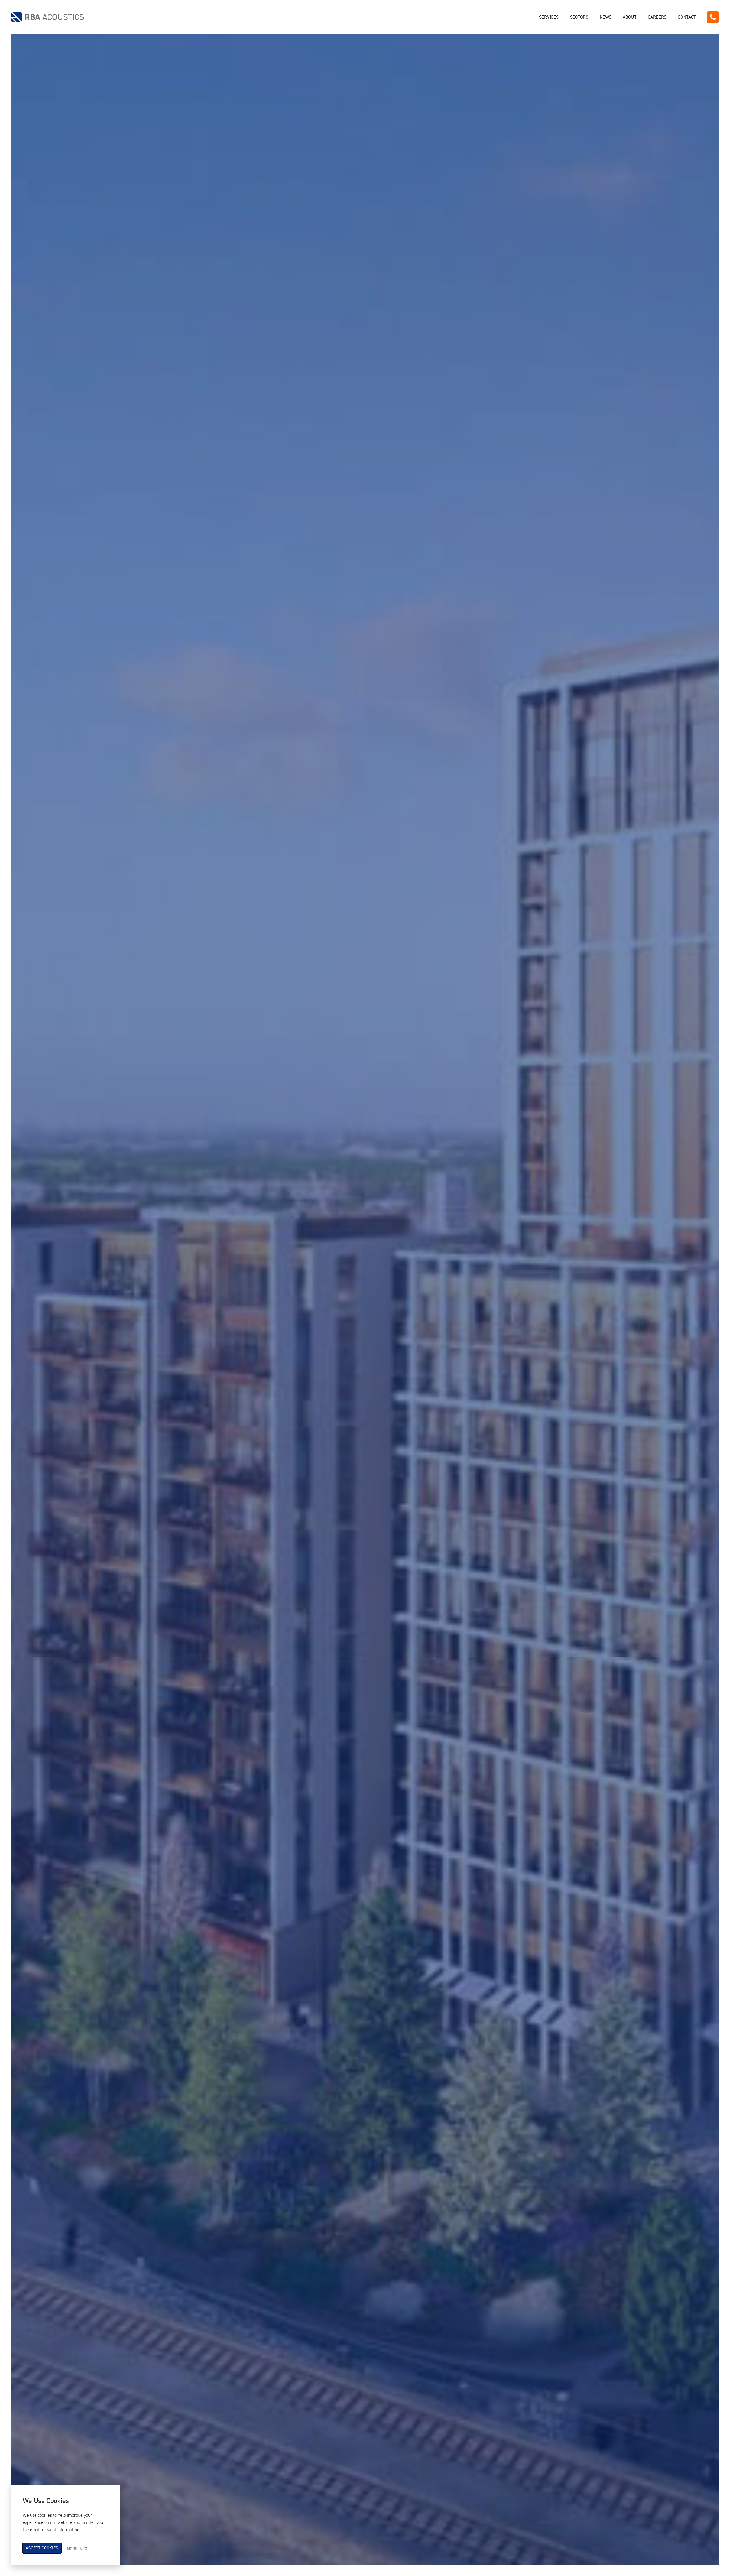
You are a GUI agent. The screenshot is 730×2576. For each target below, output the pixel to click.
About (630, 17)
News (606, 17)
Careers (657, 17)
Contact (687, 17)
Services (549, 17)
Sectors (579, 17)
